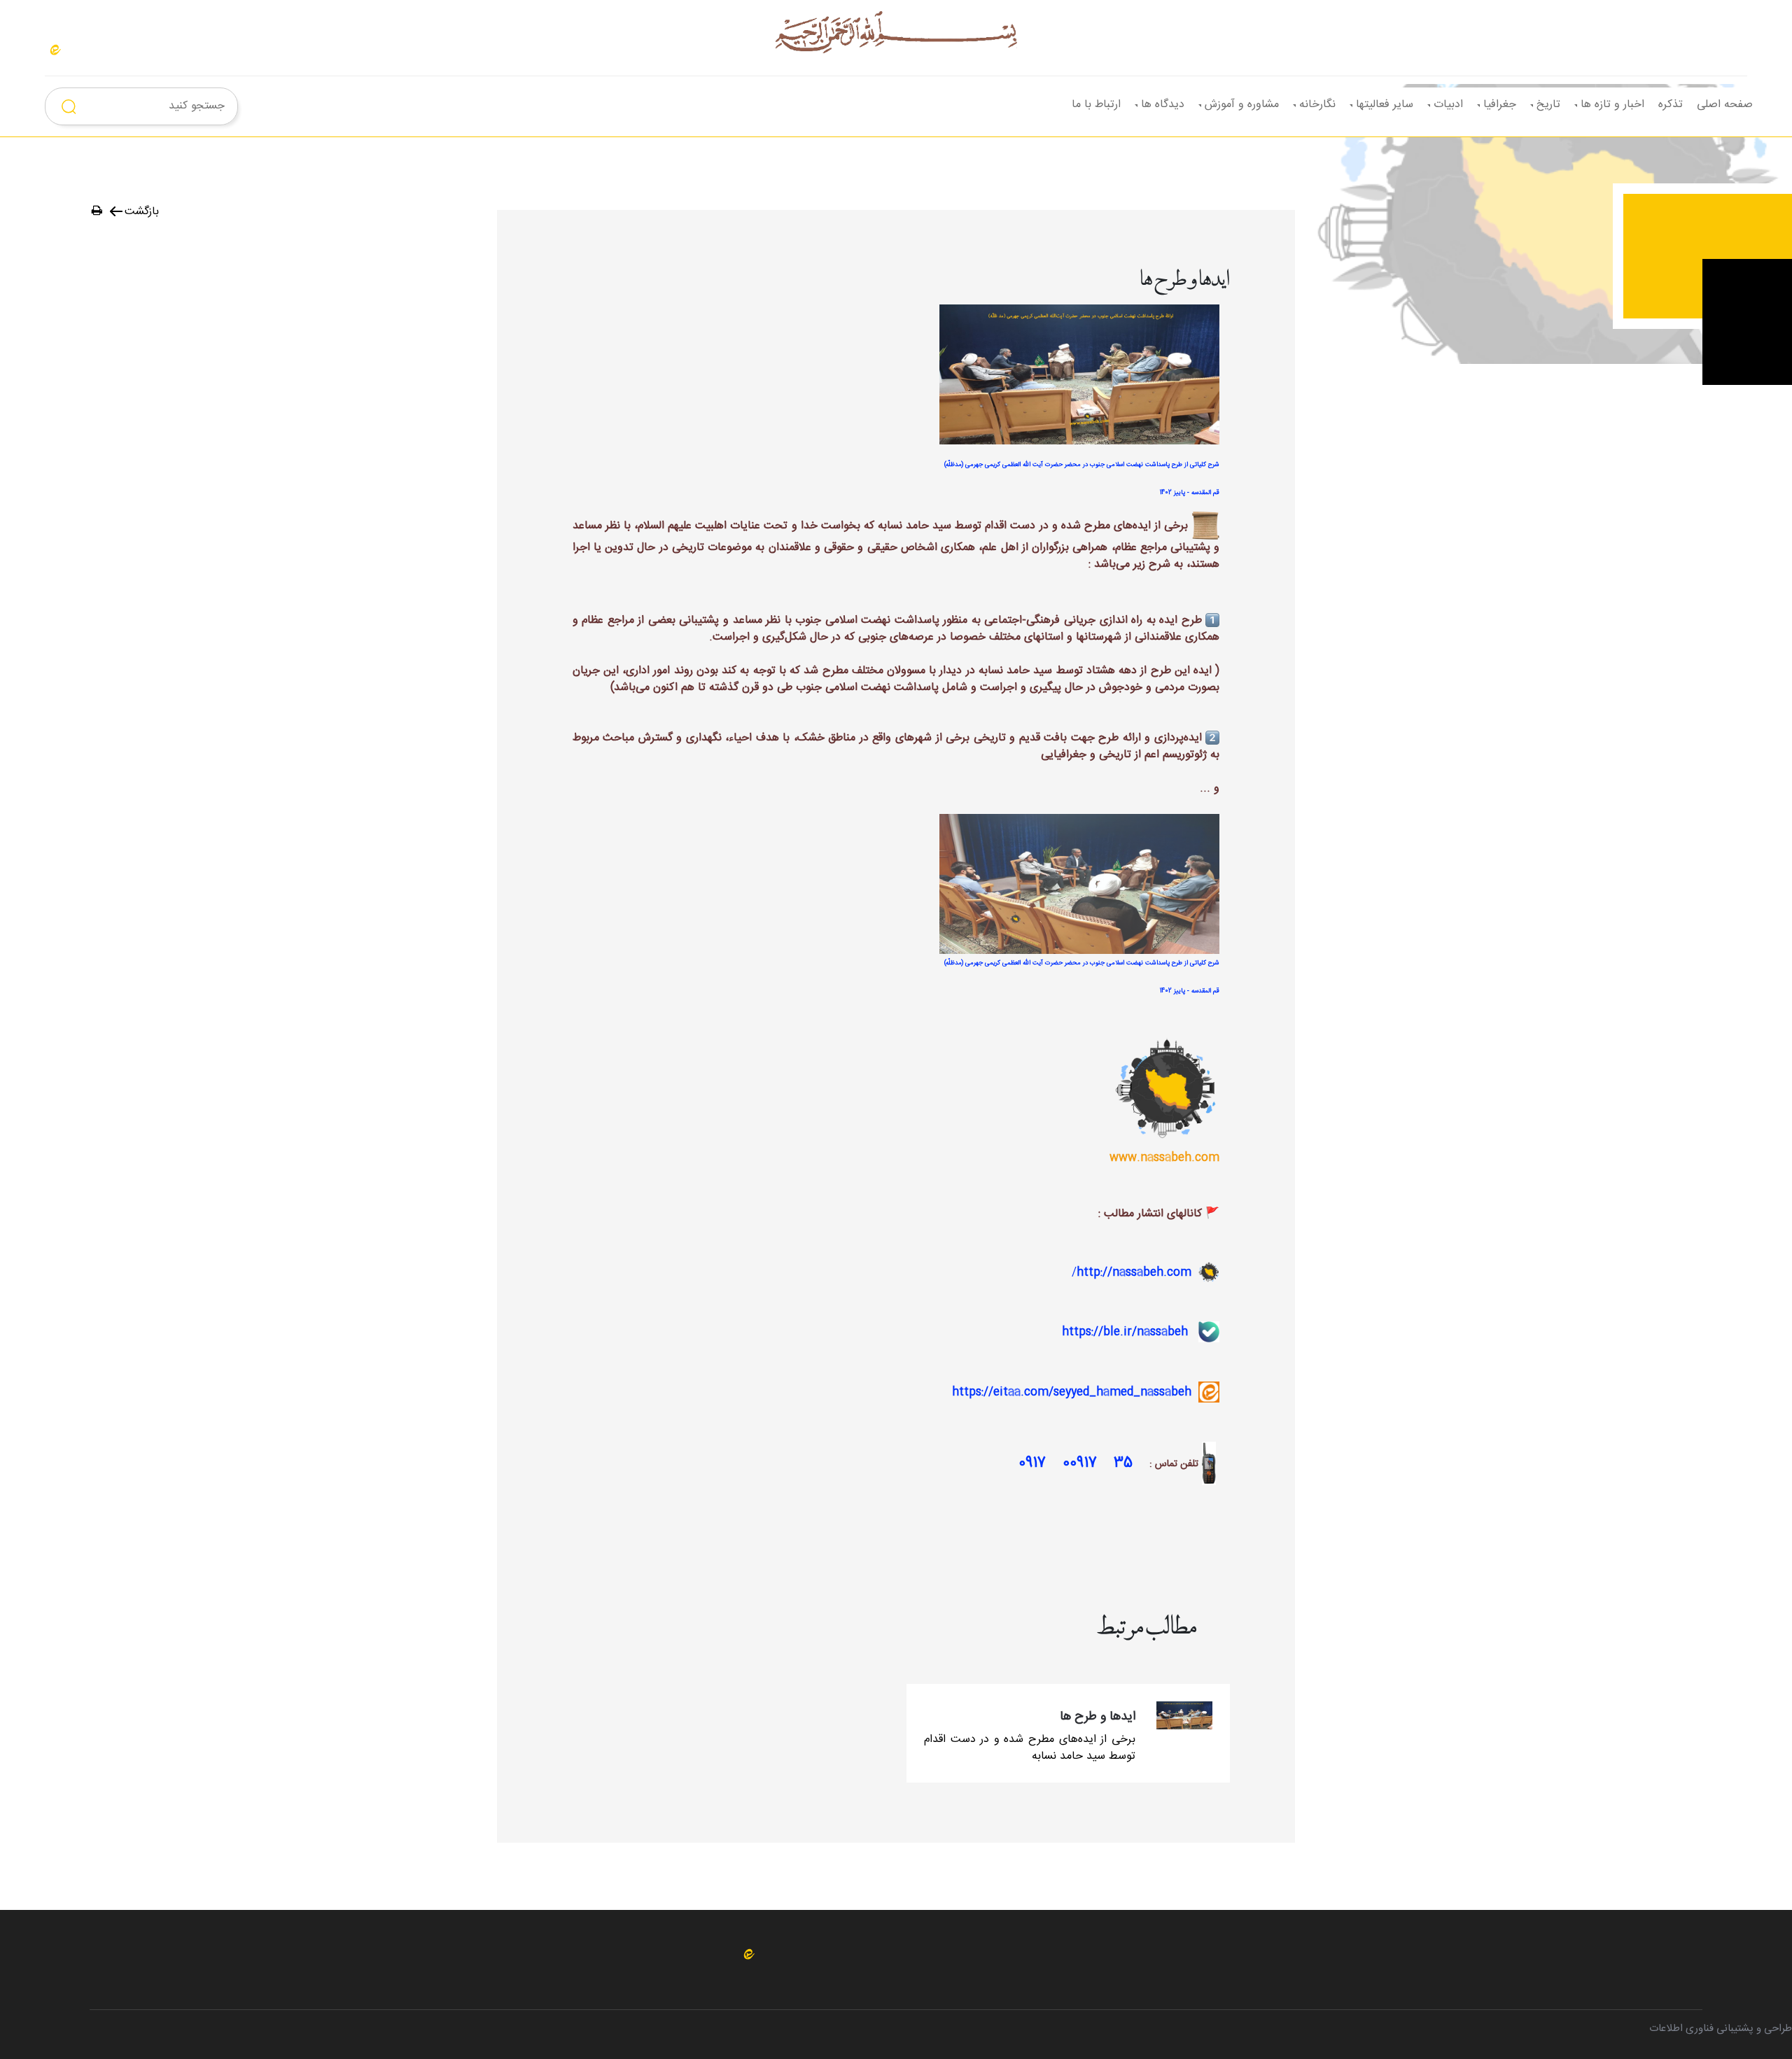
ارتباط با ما (1096, 105)
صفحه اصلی (1725, 105)
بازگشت (142, 212)
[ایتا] (55, 50)
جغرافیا (1500, 105)
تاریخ (1548, 105)
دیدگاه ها (1163, 105)
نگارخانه (1317, 105)
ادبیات (1448, 105)
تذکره (1671, 105)
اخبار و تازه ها (1612, 105)
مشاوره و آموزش (1242, 105)
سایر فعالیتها (1385, 105)
